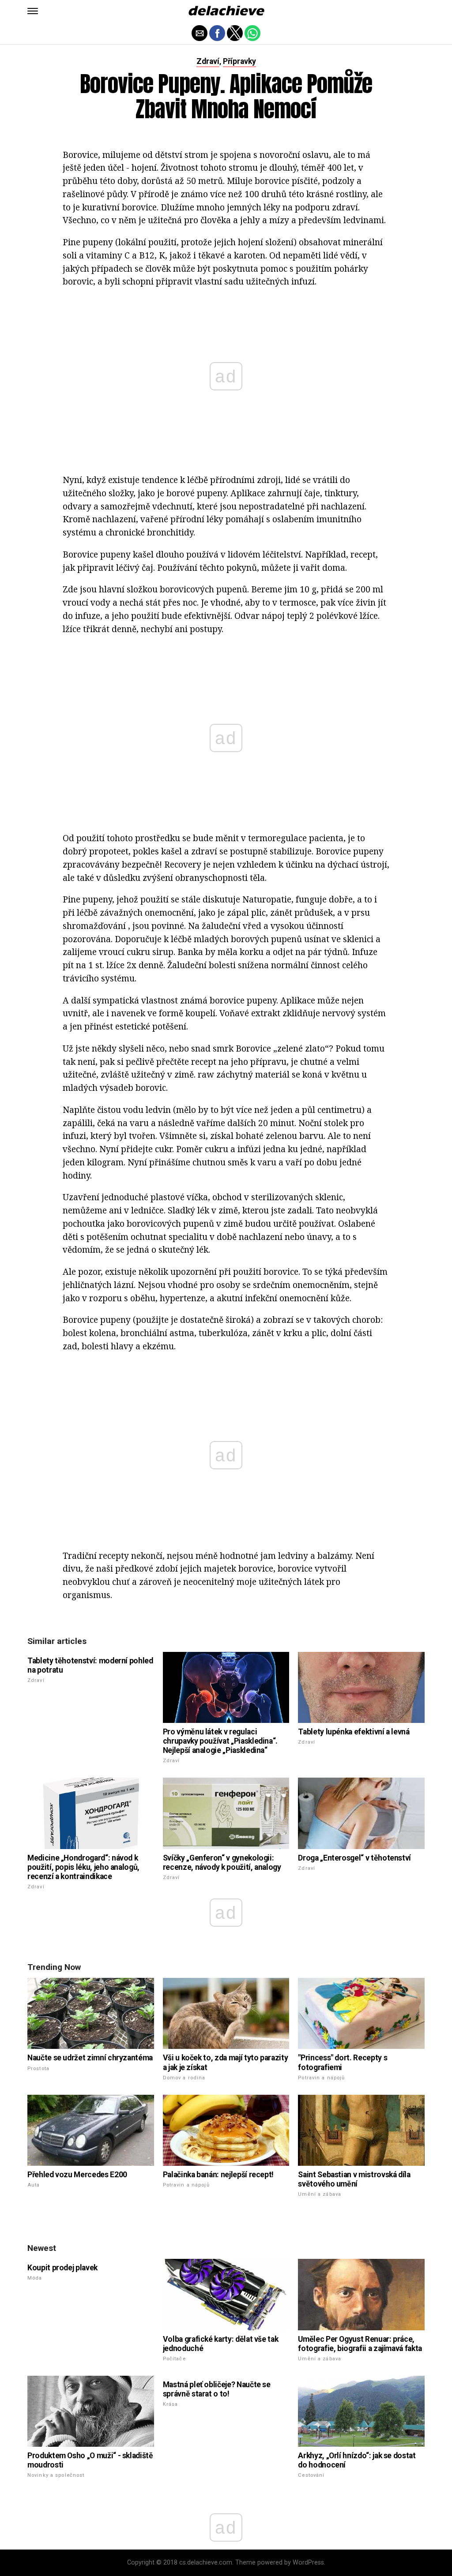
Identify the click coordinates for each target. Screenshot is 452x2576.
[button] (33, 11)
